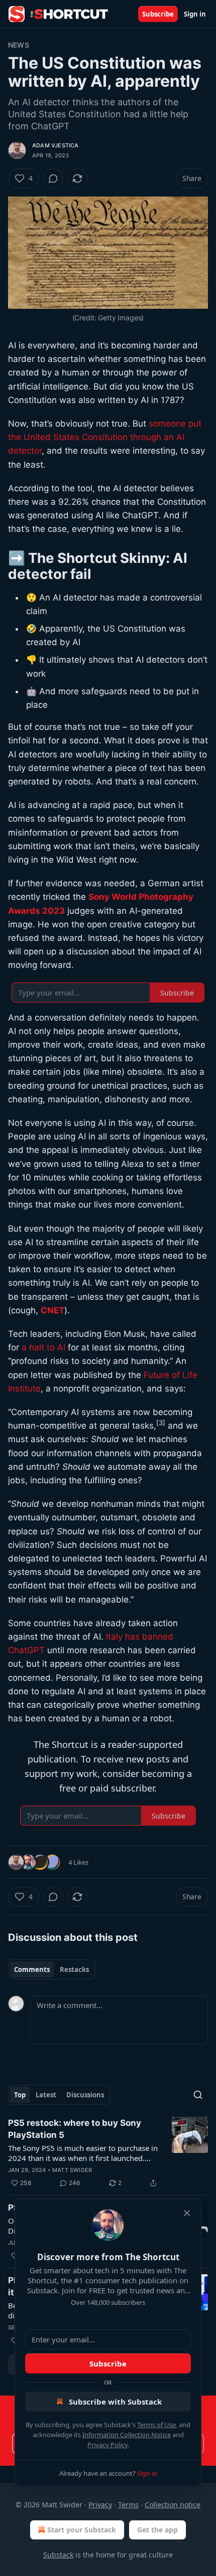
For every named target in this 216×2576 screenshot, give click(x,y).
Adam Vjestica (56, 145)
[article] (108, 2153)
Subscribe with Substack (115, 2402)
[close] (187, 2213)
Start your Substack (82, 2530)
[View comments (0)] (53, 178)
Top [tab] (20, 2095)
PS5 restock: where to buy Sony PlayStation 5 (75, 2129)
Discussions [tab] (85, 2095)
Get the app (157, 2530)
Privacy (100, 2505)
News (19, 45)
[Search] (198, 2095)
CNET (52, 1310)
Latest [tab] (46, 2095)
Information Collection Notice (127, 2435)
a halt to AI (43, 1347)
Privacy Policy (107, 2445)
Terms (128, 2505)
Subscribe (158, 14)
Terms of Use (156, 2425)
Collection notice (173, 2505)
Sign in (195, 14)
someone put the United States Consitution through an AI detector (105, 437)
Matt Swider (72, 2170)
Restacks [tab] (74, 1969)
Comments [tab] (32, 1969)
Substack (58, 2555)
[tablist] (51, 1969)
